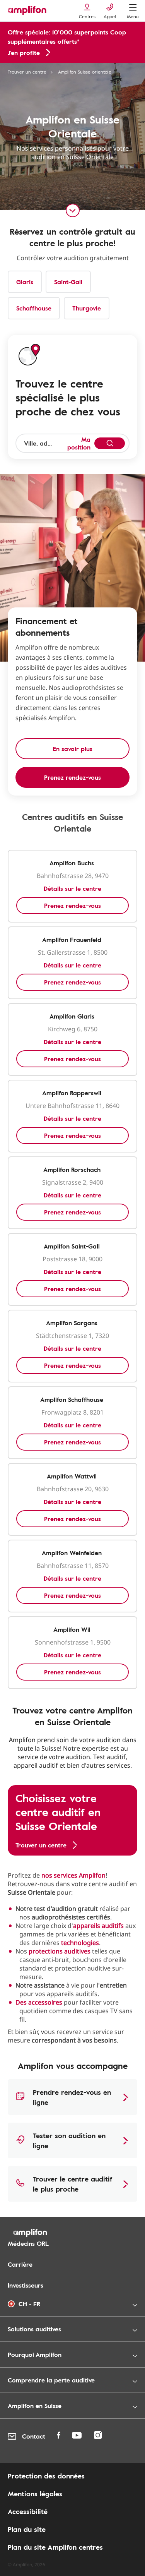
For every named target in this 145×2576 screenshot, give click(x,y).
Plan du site (27, 2529)
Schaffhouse (34, 308)
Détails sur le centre (72, 888)
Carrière (20, 2264)
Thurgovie (87, 308)
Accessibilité (28, 2511)
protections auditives (60, 1951)
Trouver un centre (27, 72)
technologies (80, 1943)
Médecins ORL (28, 2243)
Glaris (25, 282)
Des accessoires (39, 2002)
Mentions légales (35, 2494)
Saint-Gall (68, 282)
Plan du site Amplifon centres (55, 2547)
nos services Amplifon (73, 1875)
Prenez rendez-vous (72, 906)
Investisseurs (26, 2285)
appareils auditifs (98, 1926)
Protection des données (46, 2476)
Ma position (79, 443)
